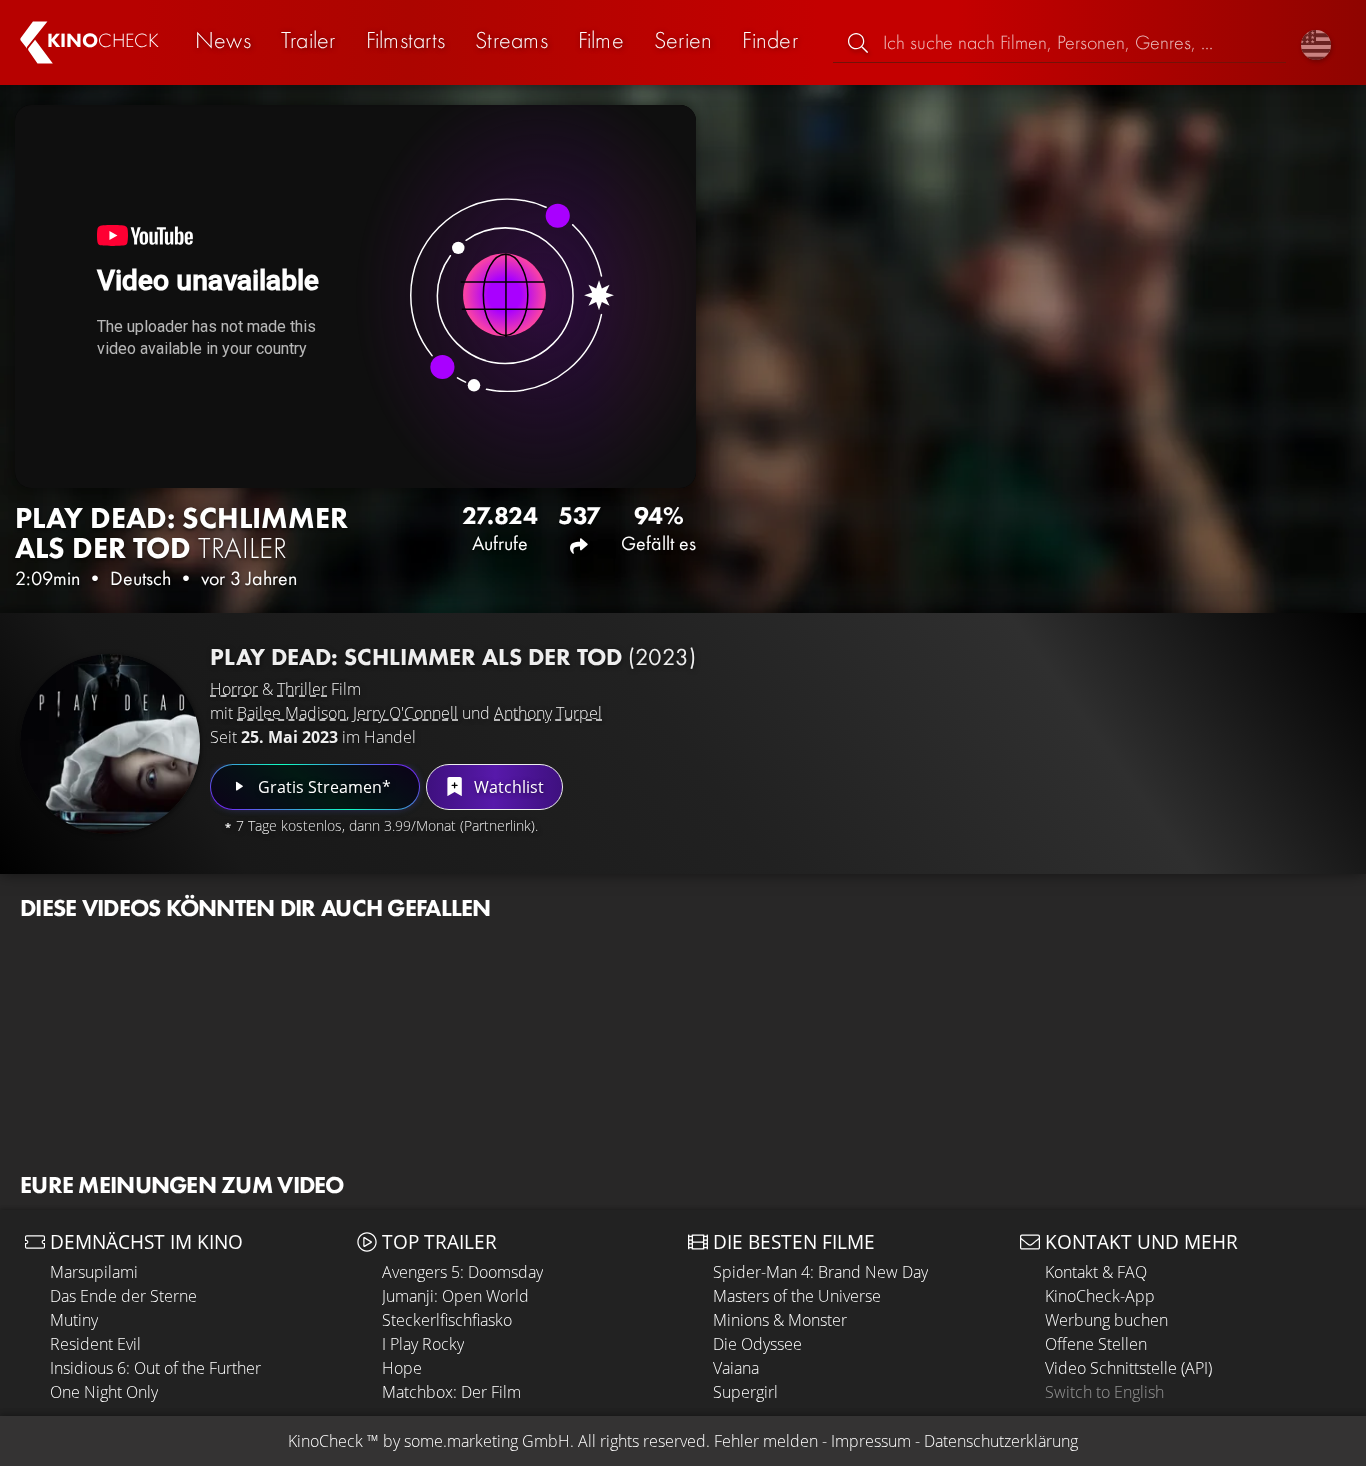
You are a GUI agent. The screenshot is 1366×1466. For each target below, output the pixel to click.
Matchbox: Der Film (451, 1392)
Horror (234, 689)
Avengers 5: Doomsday (462, 1272)
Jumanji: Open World (455, 1296)
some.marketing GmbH (487, 1441)
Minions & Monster (780, 1320)
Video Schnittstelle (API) (1128, 1368)
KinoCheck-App (1100, 1296)
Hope (402, 1368)
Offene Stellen (1096, 1344)
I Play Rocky (423, 1344)
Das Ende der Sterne (123, 1296)
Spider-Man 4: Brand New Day (820, 1272)
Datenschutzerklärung (1001, 1441)
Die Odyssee (757, 1344)
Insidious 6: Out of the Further (155, 1368)
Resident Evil (95, 1344)
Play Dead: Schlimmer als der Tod (453, 656)
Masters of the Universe (797, 1296)
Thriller (302, 689)
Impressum (871, 1441)
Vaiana (736, 1368)
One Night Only (104, 1392)
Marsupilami (94, 1272)
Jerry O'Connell (405, 713)
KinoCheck (325, 1441)
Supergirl (745, 1392)
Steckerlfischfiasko (447, 1320)
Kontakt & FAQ (1096, 1272)
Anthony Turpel (548, 713)
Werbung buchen (1106, 1320)
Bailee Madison (291, 713)
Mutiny (74, 1320)
